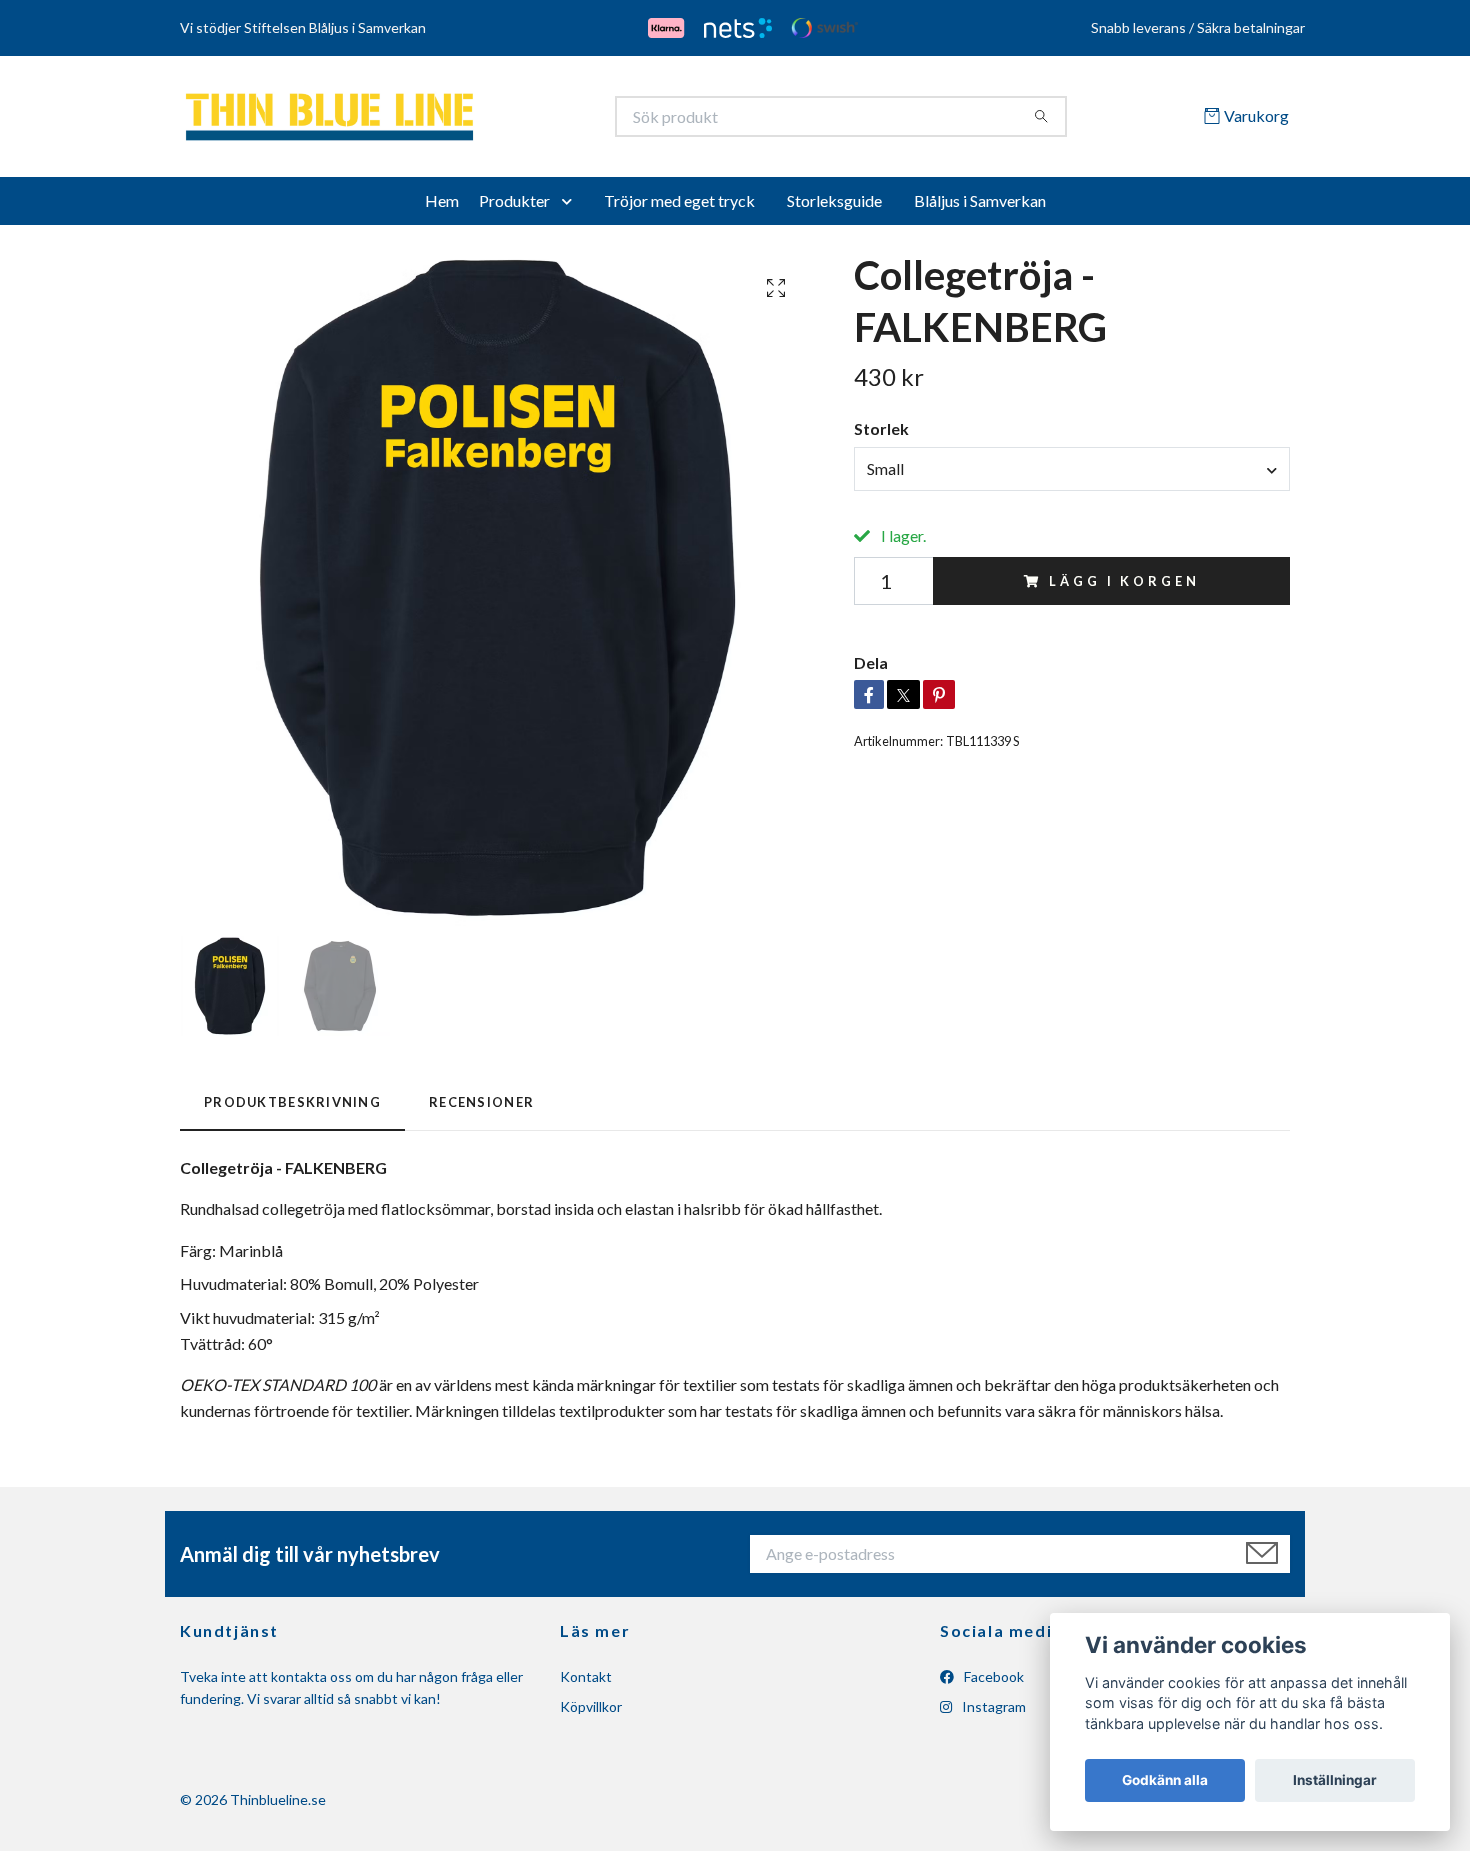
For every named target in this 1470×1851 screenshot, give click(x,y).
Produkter (514, 207)
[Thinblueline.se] (458, 120)
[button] (571, 208)
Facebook (992, 1683)
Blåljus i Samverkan (980, 207)
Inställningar (1335, 1780)
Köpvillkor (591, 1713)
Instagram (992, 1713)
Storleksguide (834, 207)
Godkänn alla (1165, 1780)
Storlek (881, 436)
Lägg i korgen (1124, 588)
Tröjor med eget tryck (679, 207)
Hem (442, 207)
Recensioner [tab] (481, 1109)
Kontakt (586, 1683)
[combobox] (1072, 476)
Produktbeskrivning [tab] (292, 1109)
